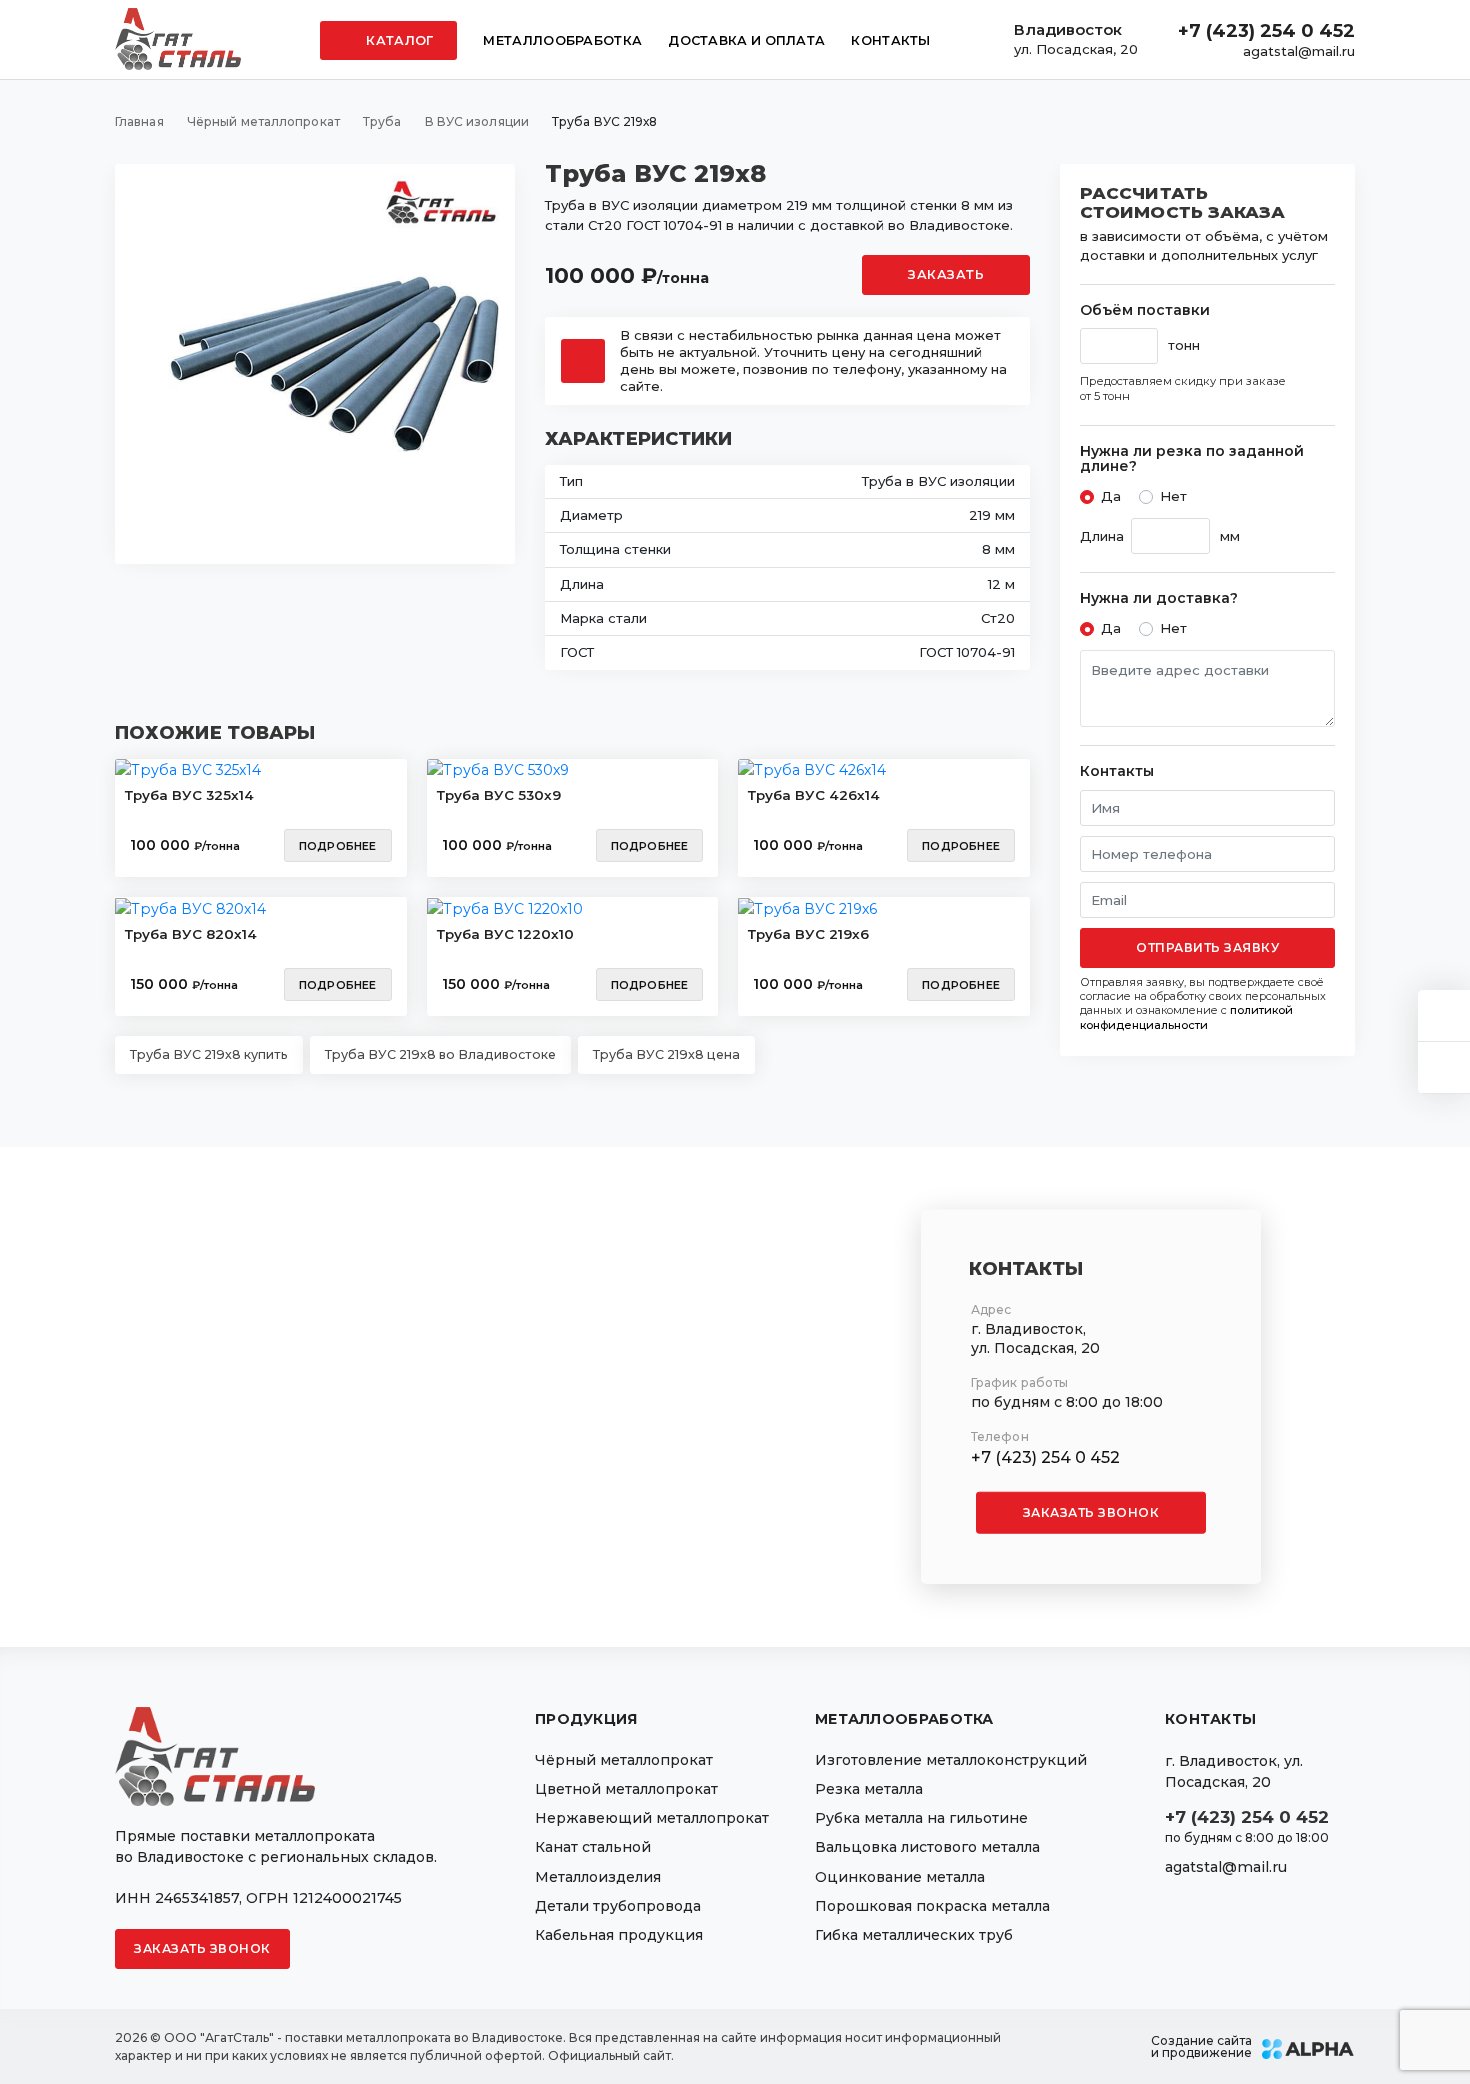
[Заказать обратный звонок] (1444, 1067)
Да (1111, 496)
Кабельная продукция (619, 1935)
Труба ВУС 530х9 (499, 795)
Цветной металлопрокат (626, 1789)
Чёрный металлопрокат (624, 1760)
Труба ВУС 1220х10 (505, 934)
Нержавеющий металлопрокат (652, 1818)
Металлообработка (562, 40)
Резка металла (869, 1789)
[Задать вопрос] (1444, 1015)
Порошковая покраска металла (932, 1906)
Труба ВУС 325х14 (189, 795)
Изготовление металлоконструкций (951, 1760)
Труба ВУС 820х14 (191, 934)
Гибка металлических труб (914, 1935)
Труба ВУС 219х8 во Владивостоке (440, 1054)
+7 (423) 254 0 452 (1266, 31)
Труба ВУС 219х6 (808, 934)
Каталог (398, 40)
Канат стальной (593, 1847)
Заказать (946, 274)
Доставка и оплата (746, 40)
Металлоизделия (598, 1877)
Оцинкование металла (900, 1877)
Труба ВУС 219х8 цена (666, 1054)
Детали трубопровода (618, 1906)
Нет (1173, 496)
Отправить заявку (1207, 947)
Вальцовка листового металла (927, 1847)
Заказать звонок (1091, 1512)
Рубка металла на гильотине (921, 1818)
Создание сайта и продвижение (1201, 2047)
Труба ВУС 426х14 (814, 795)
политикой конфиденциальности (1186, 1017)
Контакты (890, 40)
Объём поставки (1145, 310)
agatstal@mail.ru (1299, 51)
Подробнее (338, 846)
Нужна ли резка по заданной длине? (1192, 459)
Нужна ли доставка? (1159, 598)
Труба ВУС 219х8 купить (209, 1054)
